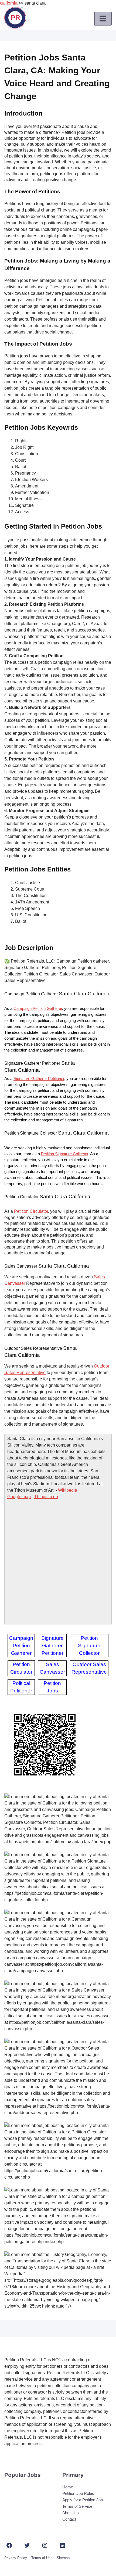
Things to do (46, 1497)
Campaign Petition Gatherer (38, 1009)
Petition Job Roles (78, 2493)
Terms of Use (42, 2558)
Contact (69, 2519)
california (9, 3)
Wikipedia (68, 1490)
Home (68, 2487)
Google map (19, 1497)
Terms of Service (77, 2506)
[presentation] (103, 19)
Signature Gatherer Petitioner (39, 1079)
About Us (71, 2513)
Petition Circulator (31, 1211)
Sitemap (63, 2558)
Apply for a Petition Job (83, 2500)
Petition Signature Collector (65, 1154)
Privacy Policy (16, 2558)
